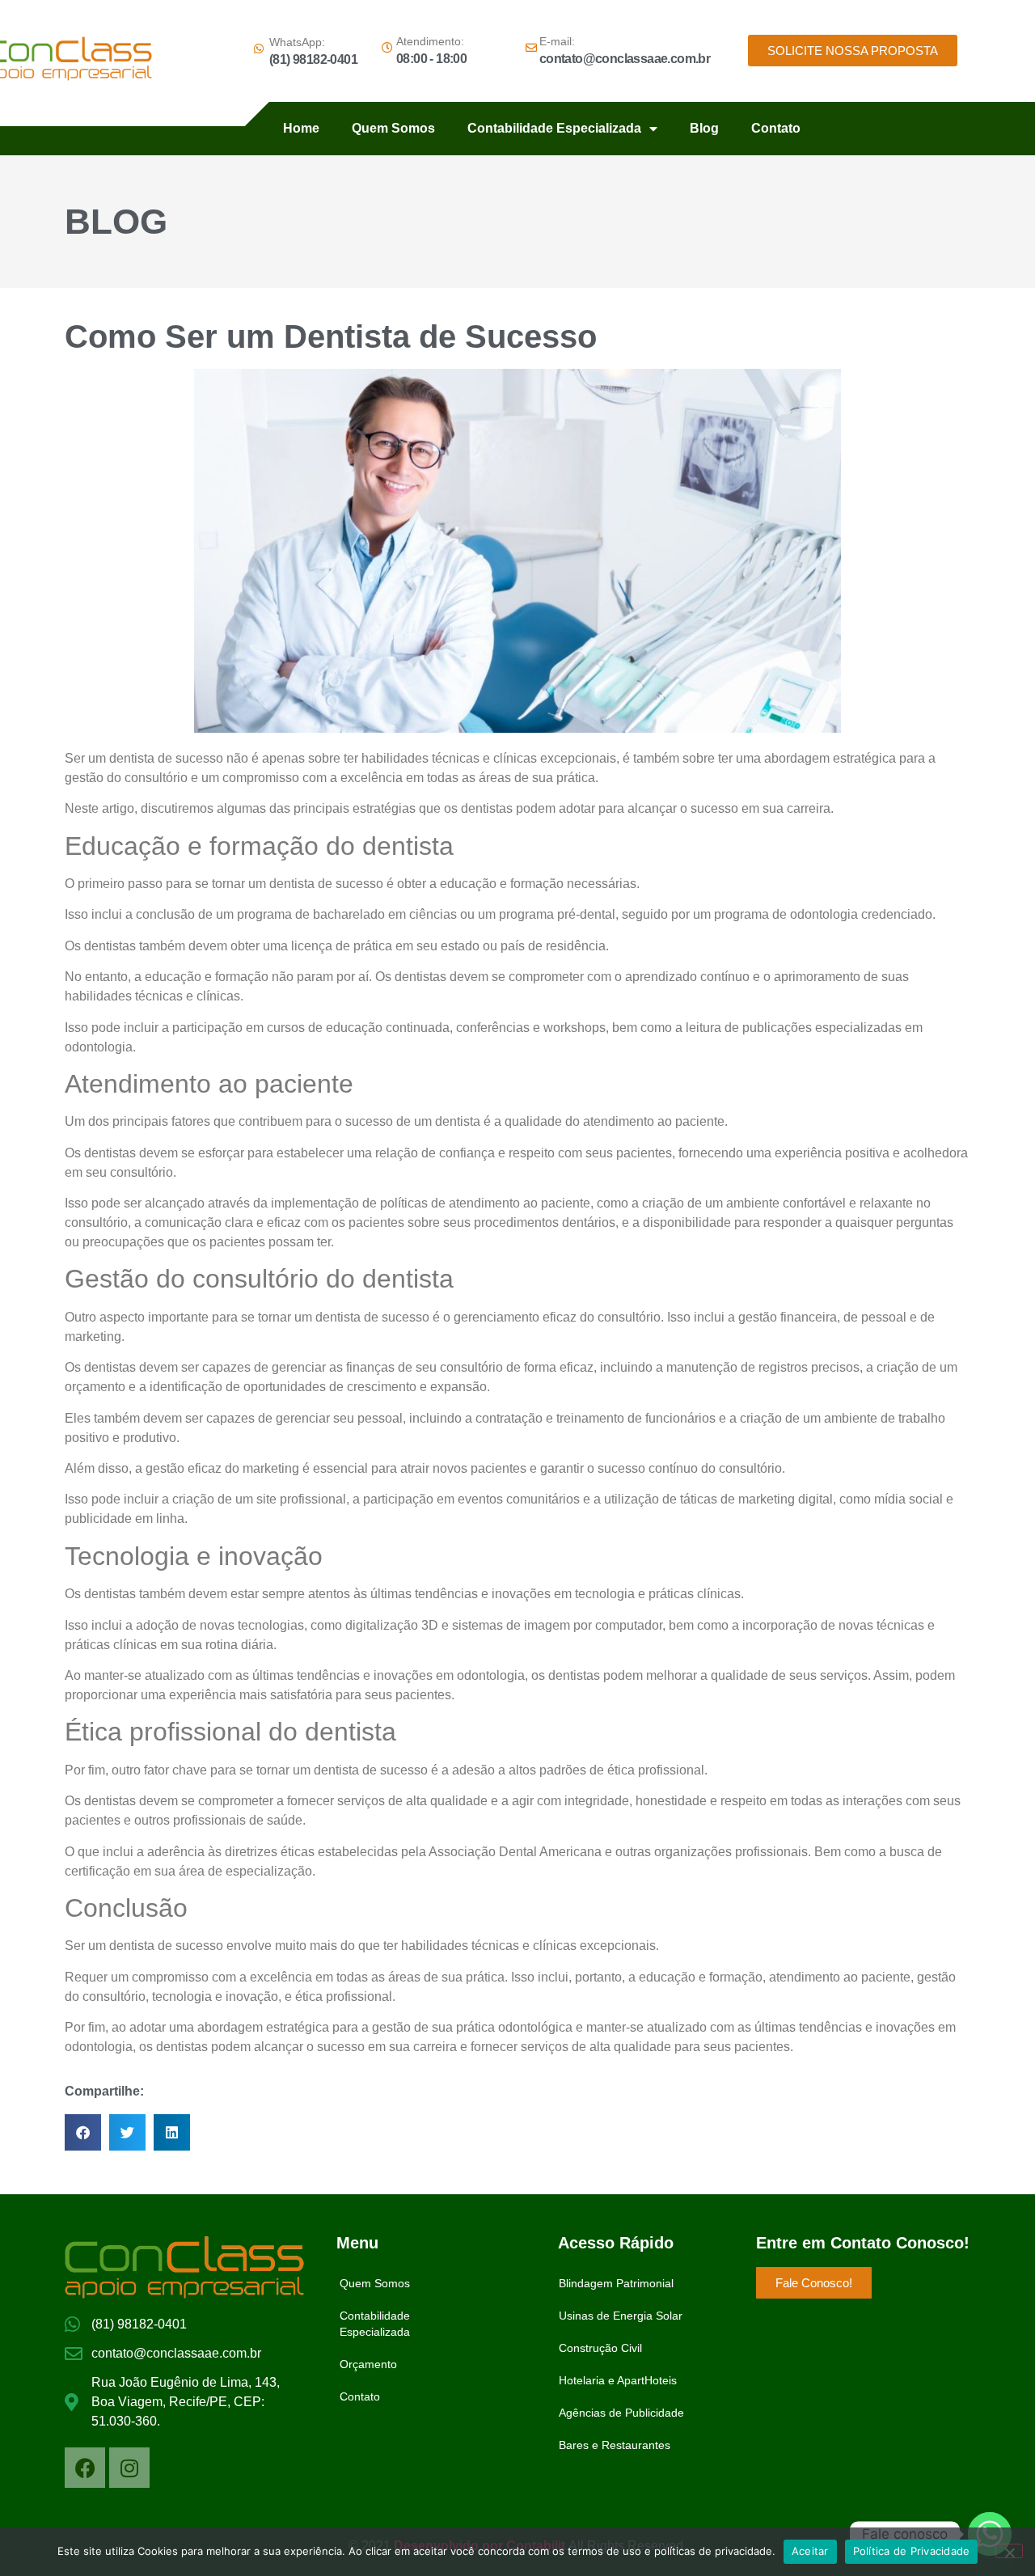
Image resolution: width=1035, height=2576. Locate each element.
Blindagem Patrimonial (616, 2283)
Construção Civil (600, 2348)
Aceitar (810, 2551)
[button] (83, 2132)
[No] (1009, 2551)
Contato (776, 128)
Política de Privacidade (912, 2551)
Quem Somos (393, 128)
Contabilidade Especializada (554, 128)
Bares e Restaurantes (615, 2445)
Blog (704, 128)
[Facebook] (85, 2468)
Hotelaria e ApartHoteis (618, 2380)
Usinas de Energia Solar (621, 2316)
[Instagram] (129, 2468)
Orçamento (368, 2364)
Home (301, 128)
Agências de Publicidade (621, 2413)
